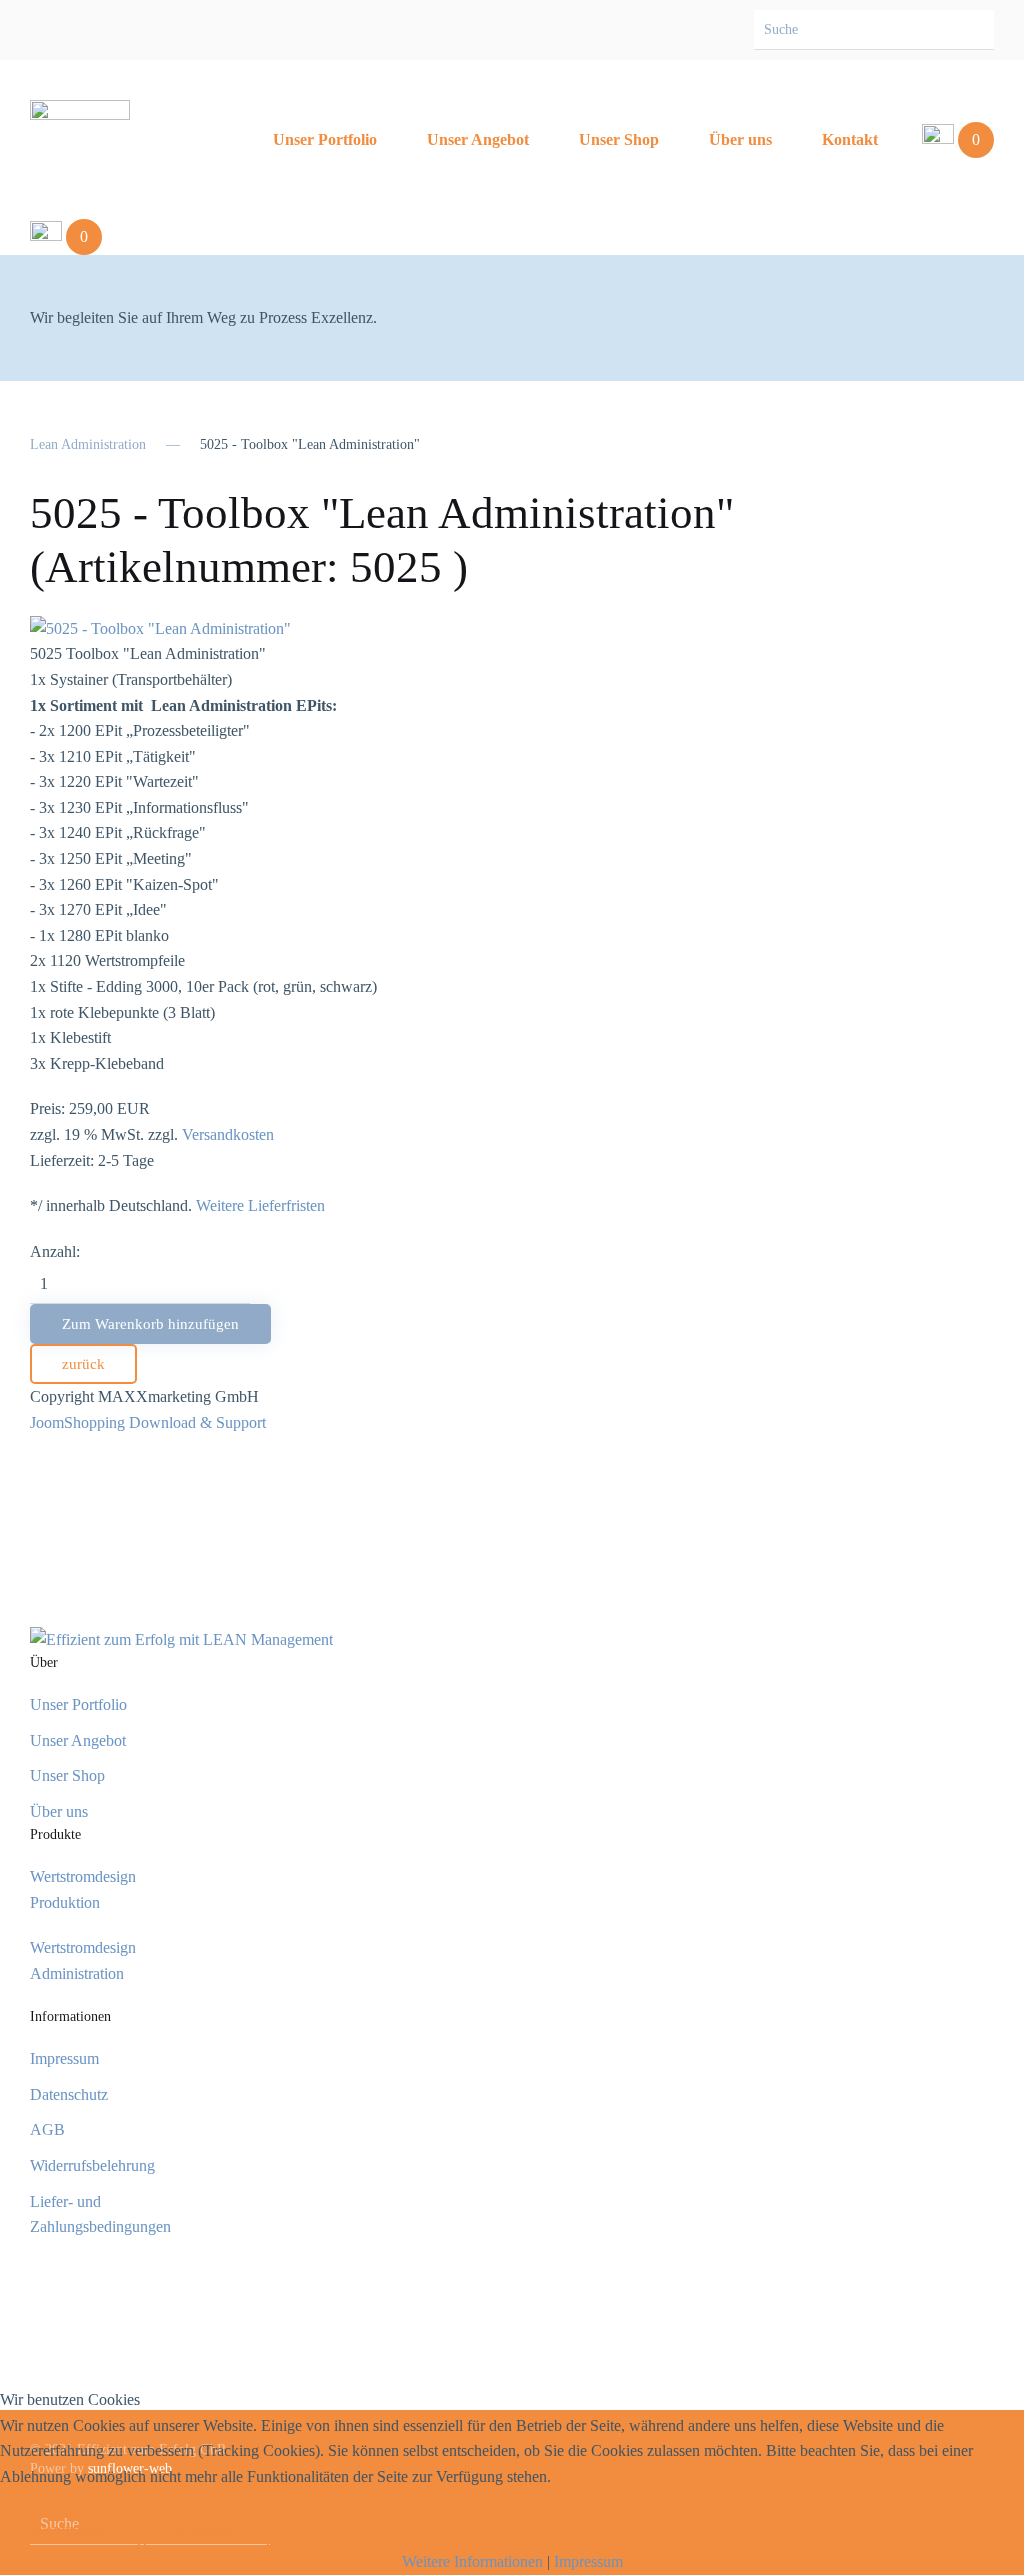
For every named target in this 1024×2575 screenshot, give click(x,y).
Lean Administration (88, 444)
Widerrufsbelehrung (92, 2165)
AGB (47, 2129)
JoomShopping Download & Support (148, 1422)
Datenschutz (69, 2094)
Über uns (740, 139)
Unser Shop (619, 139)
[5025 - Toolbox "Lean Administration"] (160, 626)
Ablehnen (206, 2529)
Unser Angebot (478, 139)
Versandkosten (228, 1134)
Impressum (64, 2058)
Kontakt (850, 139)
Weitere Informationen (472, 2561)
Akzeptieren (70, 2529)
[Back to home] (80, 139)
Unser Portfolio (325, 139)
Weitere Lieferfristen (260, 1205)
